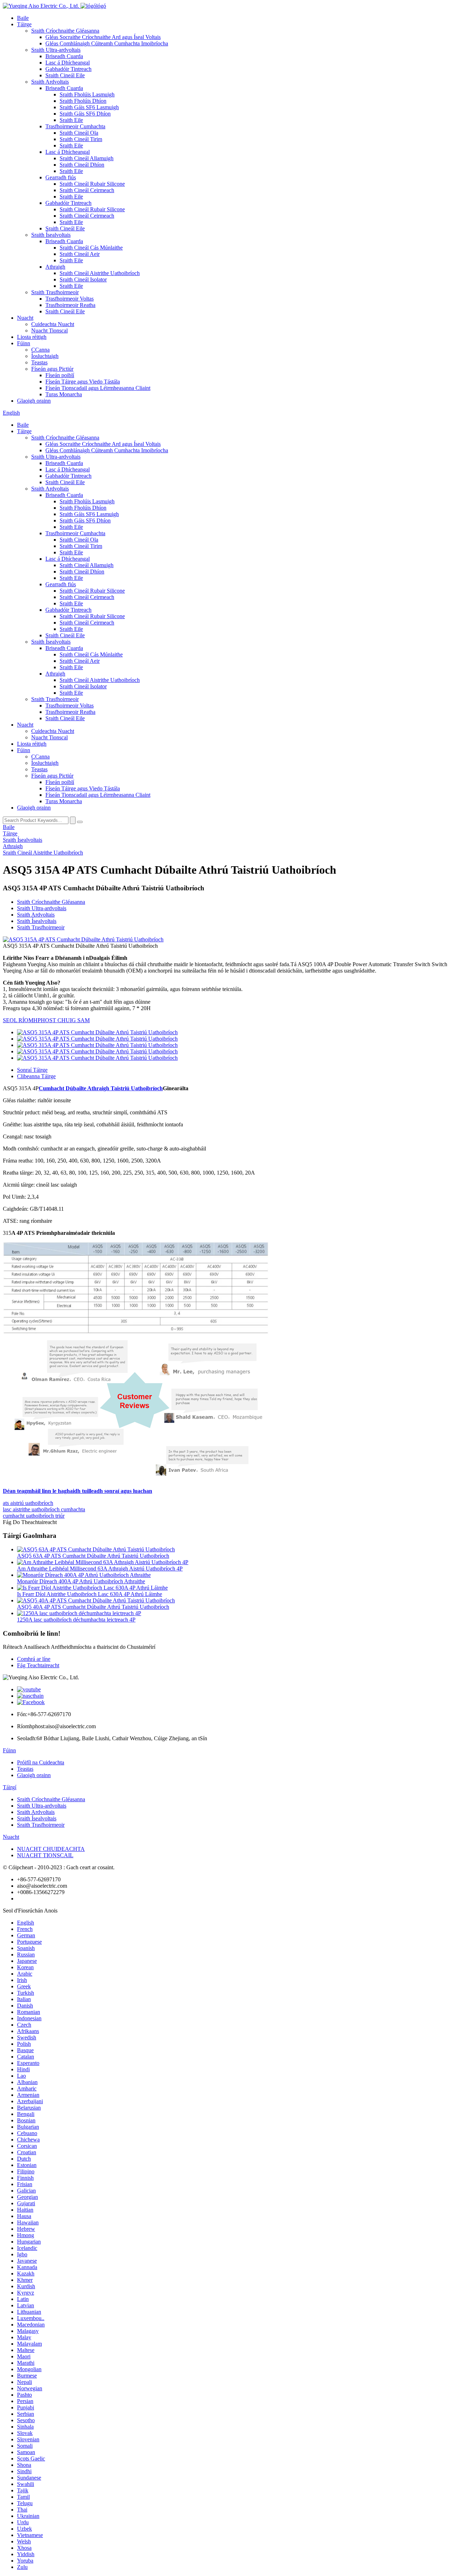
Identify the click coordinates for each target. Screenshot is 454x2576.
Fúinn (24, 343)
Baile (23, 18)
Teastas (39, 362)
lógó (101, 6)
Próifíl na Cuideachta (41, 1762)
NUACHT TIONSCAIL (45, 1855)
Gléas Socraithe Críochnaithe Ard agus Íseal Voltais (103, 37)
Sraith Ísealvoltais (51, 235)
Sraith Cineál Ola (79, 133)
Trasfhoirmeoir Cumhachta (75, 126)
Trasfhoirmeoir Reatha (70, 305)
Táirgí (10, 1787)
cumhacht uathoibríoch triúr (34, 1516)
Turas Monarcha (64, 394)
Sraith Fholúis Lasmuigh (87, 94)
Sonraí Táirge (32, 1070)
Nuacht (25, 318)
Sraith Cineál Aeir (80, 254)
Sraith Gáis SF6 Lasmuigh (89, 107)
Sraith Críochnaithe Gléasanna (65, 31)
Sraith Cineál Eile (65, 75)
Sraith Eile (71, 120)
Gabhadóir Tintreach (68, 69)
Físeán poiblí (60, 375)
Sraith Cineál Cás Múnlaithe (91, 248)
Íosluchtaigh (45, 356)
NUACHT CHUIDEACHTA (51, 1849)
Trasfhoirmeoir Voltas (70, 299)
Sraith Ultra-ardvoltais (56, 50)
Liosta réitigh (32, 337)
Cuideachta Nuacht (53, 324)
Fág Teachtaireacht (38, 1665)
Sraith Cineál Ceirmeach (87, 190)
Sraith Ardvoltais (50, 82)
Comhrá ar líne (34, 1659)
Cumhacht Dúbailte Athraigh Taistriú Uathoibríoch (101, 1088)
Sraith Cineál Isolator (83, 279)
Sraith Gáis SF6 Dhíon (85, 114)
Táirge (24, 24)
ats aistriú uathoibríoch (28, 1503)
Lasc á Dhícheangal (68, 63)
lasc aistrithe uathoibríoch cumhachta (44, 1509)
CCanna (40, 350)
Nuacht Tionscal (49, 331)
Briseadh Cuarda (64, 56)
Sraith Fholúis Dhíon (83, 101)
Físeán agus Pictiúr (52, 369)
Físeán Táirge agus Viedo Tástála (83, 382)
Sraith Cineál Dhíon (82, 165)
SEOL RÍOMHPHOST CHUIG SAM (46, 1020)
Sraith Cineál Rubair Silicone (92, 184)
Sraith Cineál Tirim (81, 139)
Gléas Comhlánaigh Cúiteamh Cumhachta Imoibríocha (107, 43)
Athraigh (55, 267)
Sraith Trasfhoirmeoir (55, 292)
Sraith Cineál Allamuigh (87, 158)
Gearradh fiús (61, 177)
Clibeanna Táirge (36, 1076)
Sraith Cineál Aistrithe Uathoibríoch (100, 273)
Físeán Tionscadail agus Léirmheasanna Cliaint (98, 388)
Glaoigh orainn (34, 401)
